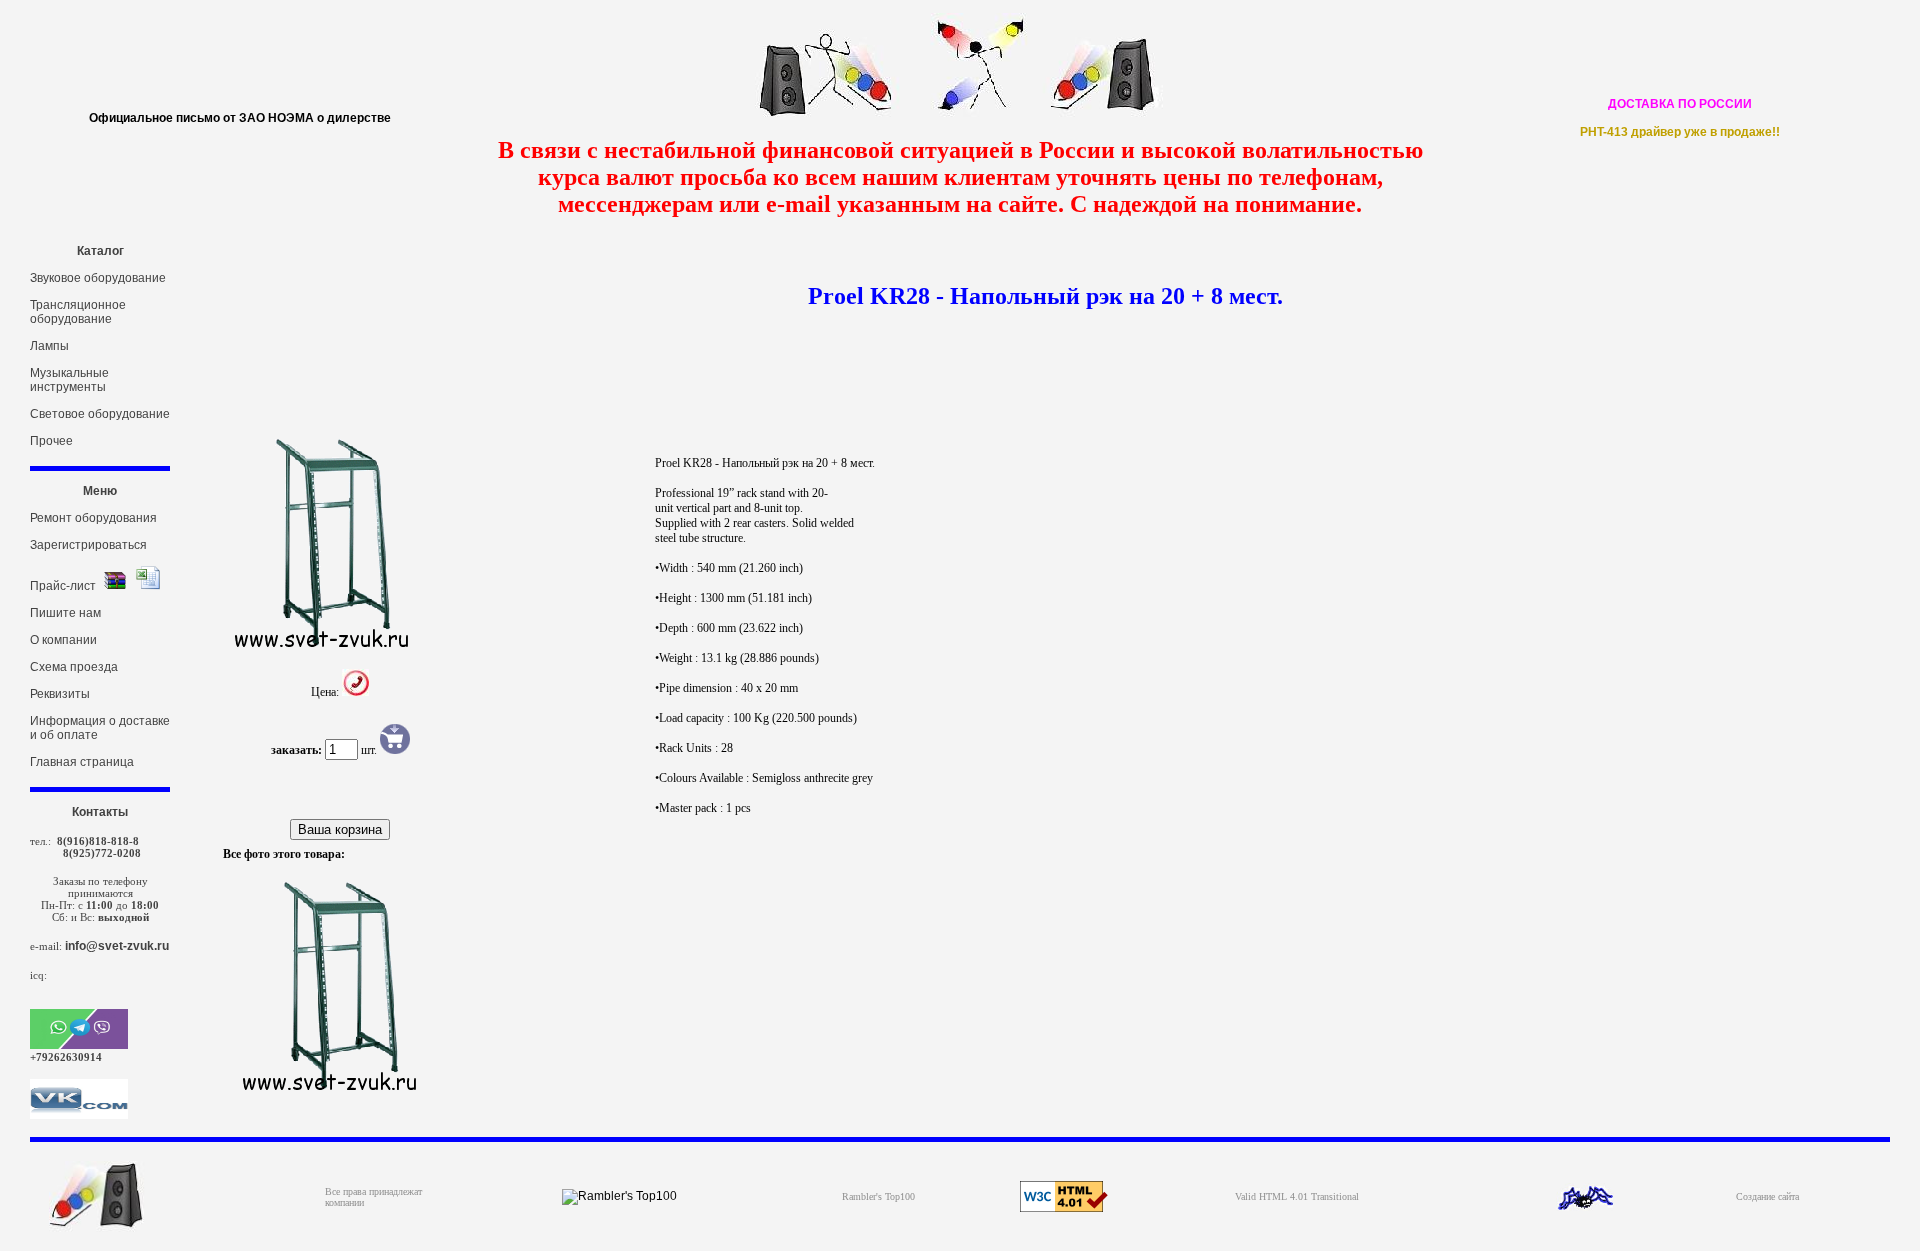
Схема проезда (74, 667)
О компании (63, 640)
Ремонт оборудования (93, 518)
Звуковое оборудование (98, 278)
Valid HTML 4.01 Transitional (1297, 1196)
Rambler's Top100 (878, 1196)
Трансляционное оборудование (78, 312)
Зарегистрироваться (88, 545)
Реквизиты (60, 694)
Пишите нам (65, 613)
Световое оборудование (100, 414)
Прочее (51, 441)
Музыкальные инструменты (69, 380)
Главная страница (82, 762)
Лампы (49, 346)
